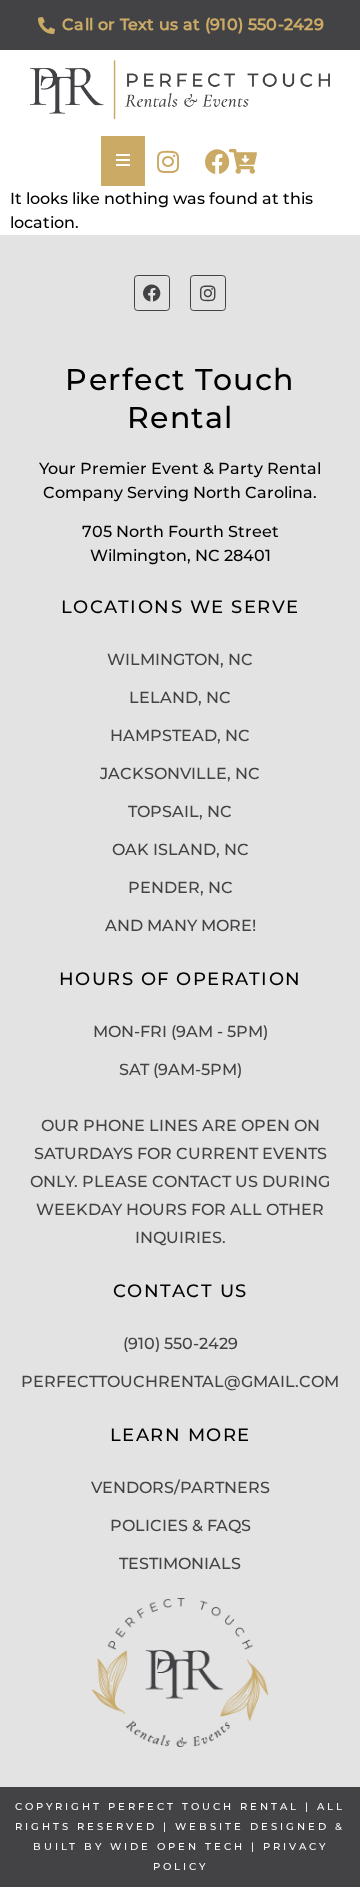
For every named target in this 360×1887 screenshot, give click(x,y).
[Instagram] (167, 161)
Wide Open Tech (177, 1846)
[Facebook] (217, 161)
